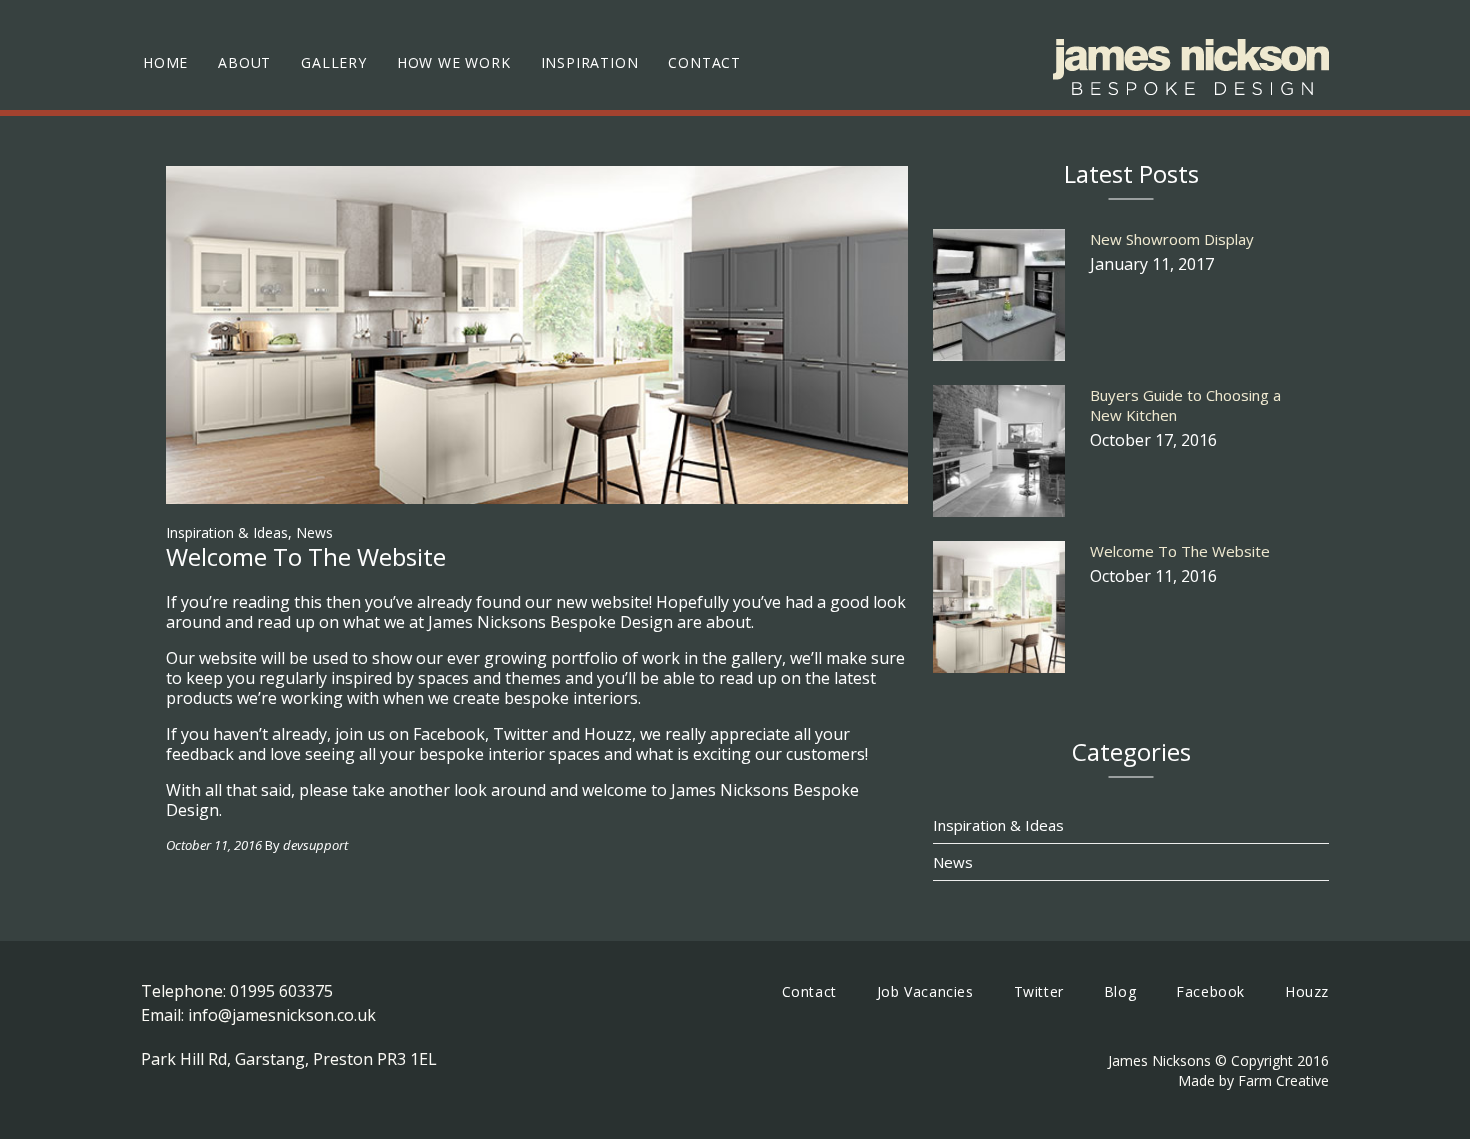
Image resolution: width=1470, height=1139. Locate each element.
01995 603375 (281, 991)
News (314, 532)
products (199, 698)
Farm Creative (1283, 1080)
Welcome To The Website (1180, 551)
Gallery (334, 62)
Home (165, 62)
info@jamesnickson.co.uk (282, 1015)
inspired (361, 678)
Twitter (1039, 991)
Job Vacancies (925, 991)
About (244, 62)
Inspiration (590, 62)
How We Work (454, 62)
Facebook (1210, 991)
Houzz (1307, 991)
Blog (1120, 991)
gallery (756, 658)
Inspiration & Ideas (227, 532)
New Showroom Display (1172, 239)
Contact (704, 62)
